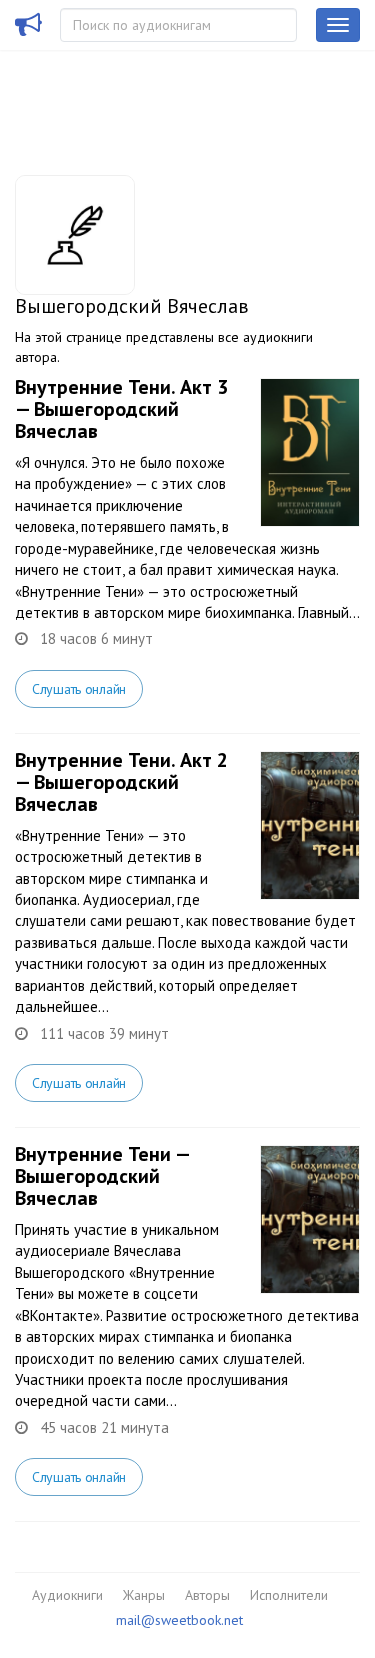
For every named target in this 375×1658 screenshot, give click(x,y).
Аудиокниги (67, 1595)
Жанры (144, 1595)
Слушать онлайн (79, 689)
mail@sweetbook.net (179, 1620)
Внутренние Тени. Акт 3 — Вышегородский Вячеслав (121, 409)
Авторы (207, 1595)
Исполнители (289, 1595)
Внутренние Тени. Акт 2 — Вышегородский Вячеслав (121, 782)
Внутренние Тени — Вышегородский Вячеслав (102, 1176)
